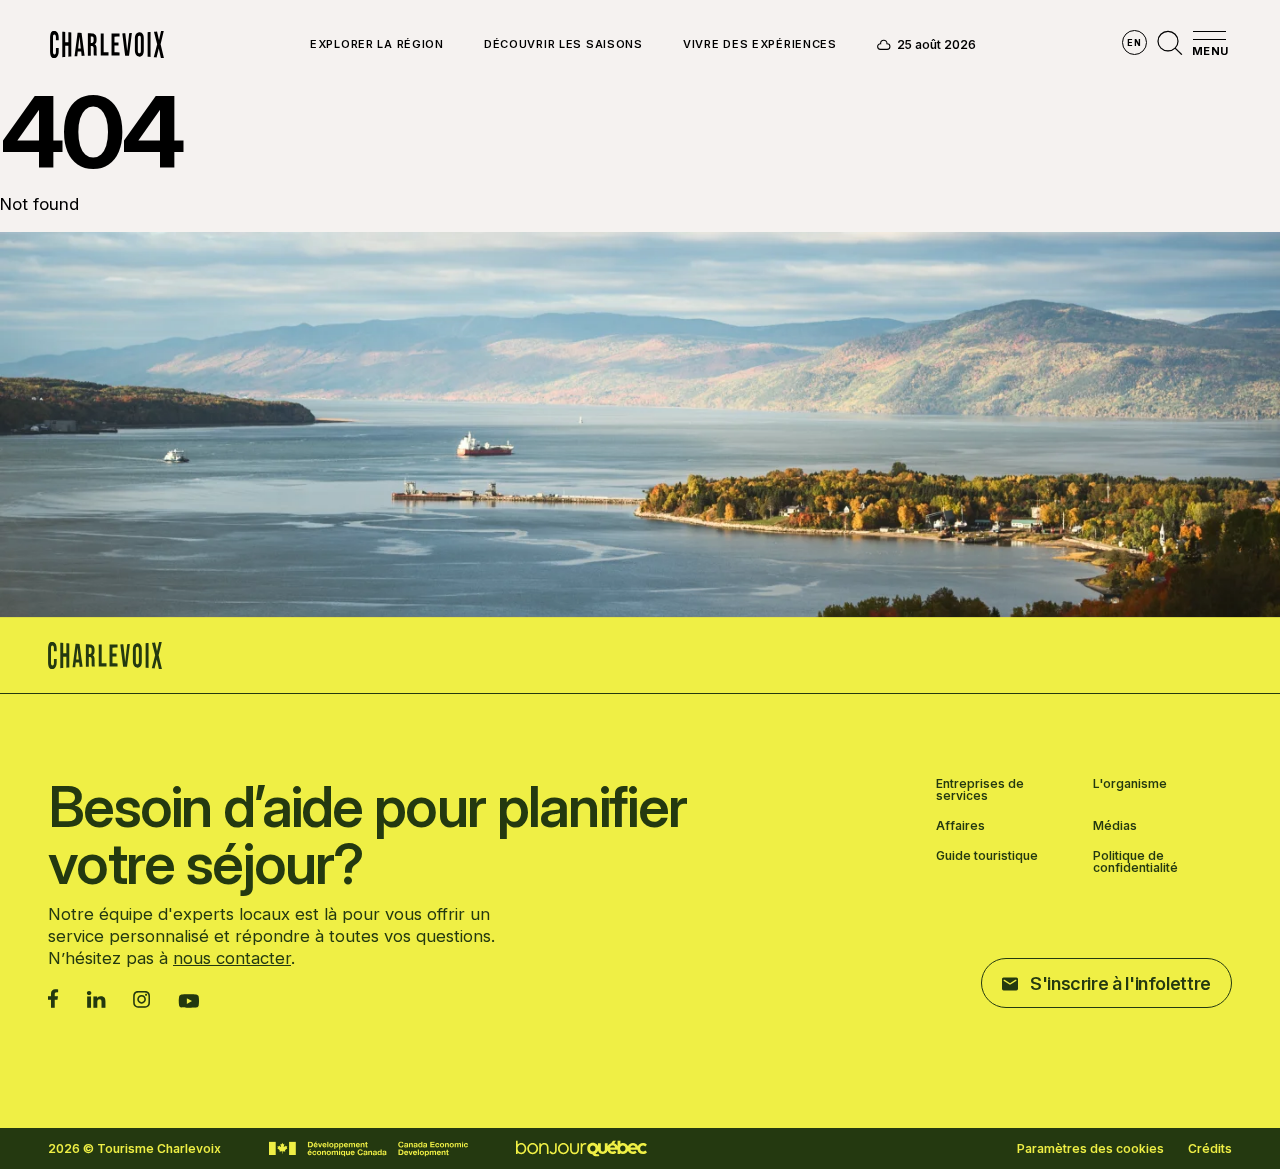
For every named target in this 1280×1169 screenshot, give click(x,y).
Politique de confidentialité (1135, 862)
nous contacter (232, 958)
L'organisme (1130, 784)
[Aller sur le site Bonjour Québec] (581, 1148)
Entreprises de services (980, 790)
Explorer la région (377, 45)
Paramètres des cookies (1090, 1149)
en (1134, 42)
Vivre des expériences (760, 45)
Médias (1115, 826)
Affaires (960, 826)
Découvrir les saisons (563, 45)
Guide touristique (987, 856)
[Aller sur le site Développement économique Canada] (368, 1149)
